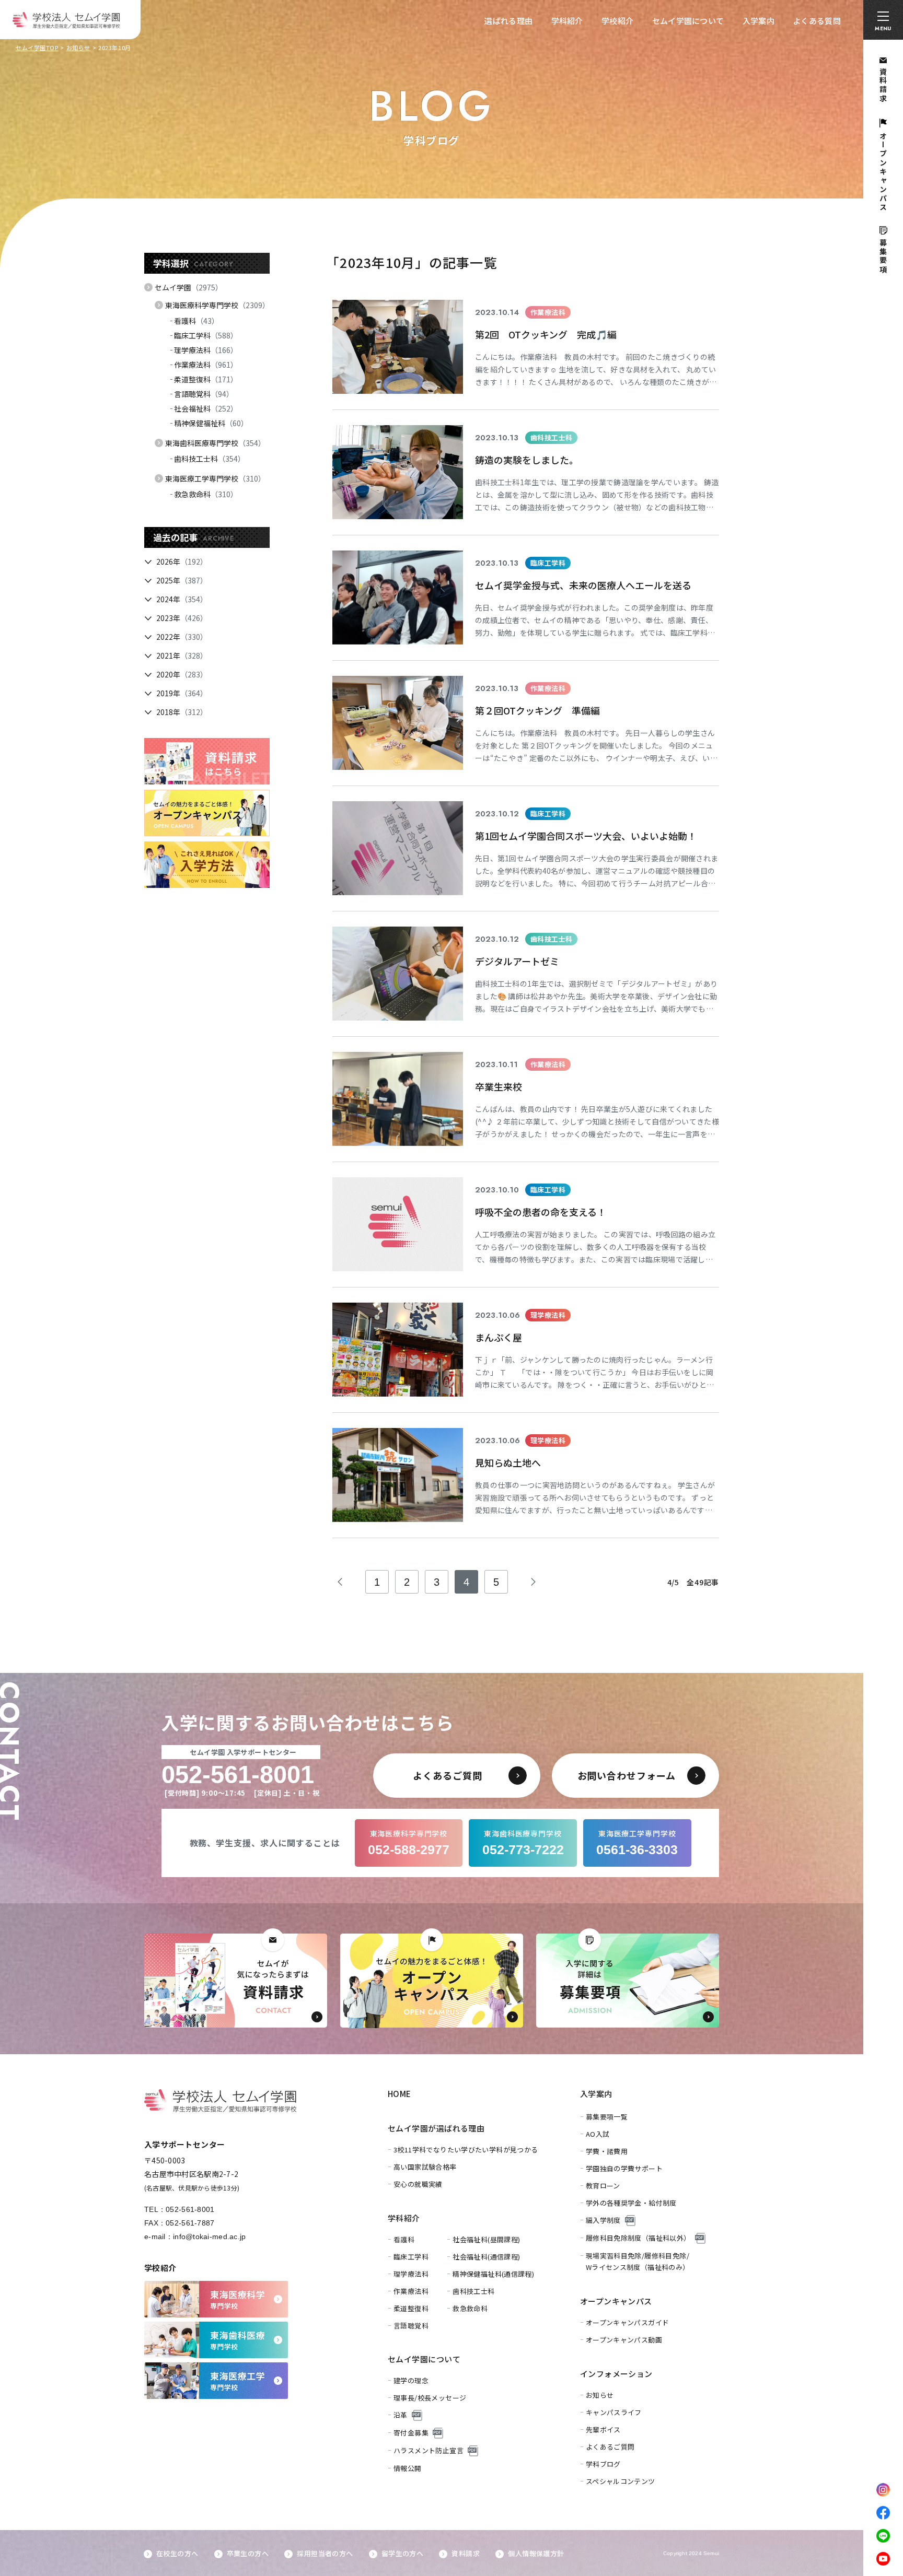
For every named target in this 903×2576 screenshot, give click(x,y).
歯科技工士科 (210, 459)
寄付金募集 (411, 2433)
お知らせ (78, 48)
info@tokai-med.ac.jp (210, 2237)
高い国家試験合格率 (425, 2167)
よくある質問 (817, 21)
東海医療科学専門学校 (217, 305)
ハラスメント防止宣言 (429, 2450)
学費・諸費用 (607, 2151)
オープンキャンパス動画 (624, 2340)
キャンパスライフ (614, 2412)
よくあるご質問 (610, 2447)
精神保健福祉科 (211, 423)
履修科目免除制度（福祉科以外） (638, 2238)
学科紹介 (567, 21)
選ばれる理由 (508, 21)
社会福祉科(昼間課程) (486, 2239)
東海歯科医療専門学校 (215, 443)
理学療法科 (206, 350)
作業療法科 (206, 365)
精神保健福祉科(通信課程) (493, 2274)
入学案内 (759, 21)
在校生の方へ (177, 2553)
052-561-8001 (190, 2209)
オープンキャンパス (616, 2301)
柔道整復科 (206, 379)
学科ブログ (603, 2464)
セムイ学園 (189, 287)
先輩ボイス (603, 2429)
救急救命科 (206, 494)
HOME (400, 2094)
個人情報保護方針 (536, 2553)
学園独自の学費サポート (624, 2168)
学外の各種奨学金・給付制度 (631, 2203)
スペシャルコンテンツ (621, 2481)
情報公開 (408, 2468)
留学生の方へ (402, 2553)
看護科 (196, 321)
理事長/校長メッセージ (430, 2398)
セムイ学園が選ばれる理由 (436, 2128)
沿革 (401, 2415)
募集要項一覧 (607, 2117)
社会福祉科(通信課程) (486, 2257)
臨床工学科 (206, 335)
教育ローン (603, 2186)
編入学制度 (603, 2220)
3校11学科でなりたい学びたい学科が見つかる (466, 2150)
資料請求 (466, 2553)
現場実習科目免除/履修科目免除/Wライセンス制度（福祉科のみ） (638, 2261)
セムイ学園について (688, 21)
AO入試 (598, 2134)
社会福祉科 (206, 408)
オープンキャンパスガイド (628, 2322)
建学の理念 (411, 2380)
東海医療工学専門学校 (215, 478)
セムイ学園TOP (37, 48)
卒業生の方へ (248, 2553)
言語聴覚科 (204, 394)
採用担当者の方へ (325, 2553)
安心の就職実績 (418, 2184)
